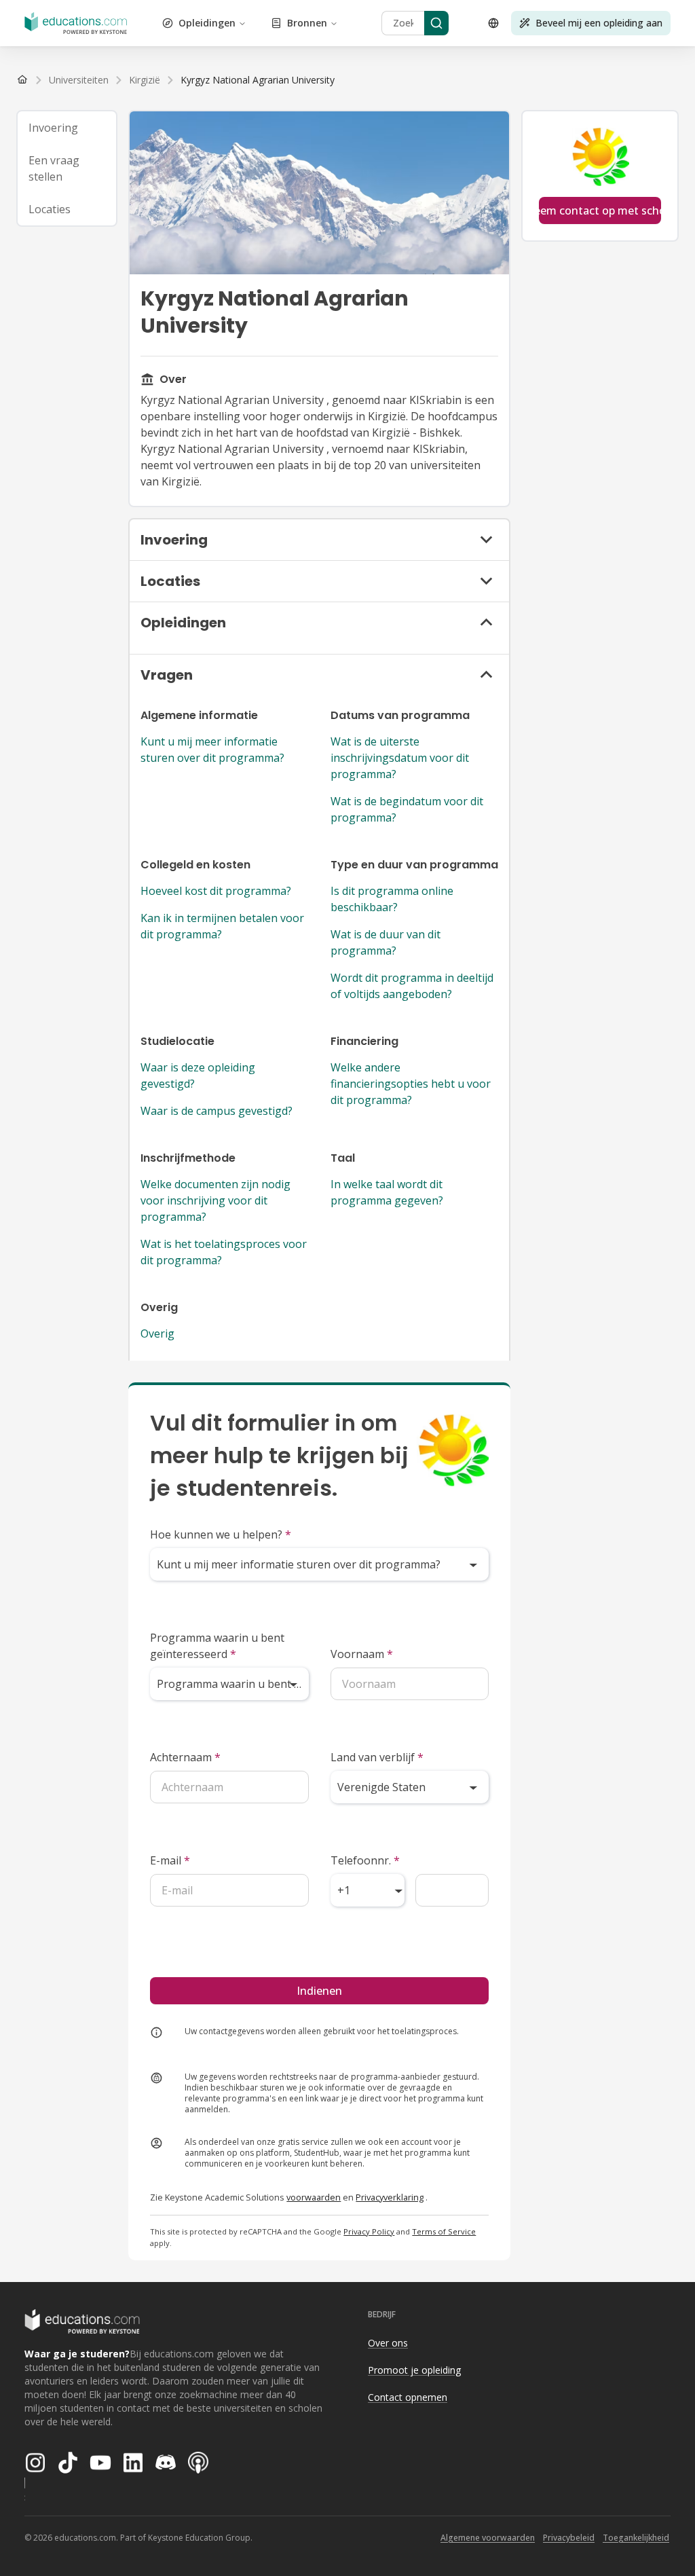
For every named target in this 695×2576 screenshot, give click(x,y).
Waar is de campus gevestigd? (217, 1111)
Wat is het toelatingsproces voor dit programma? (224, 1252)
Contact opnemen (408, 2397)
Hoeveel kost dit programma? (216, 891)
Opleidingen (207, 23)
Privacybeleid (569, 2538)
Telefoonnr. (365, 1860)
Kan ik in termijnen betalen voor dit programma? (222, 926)
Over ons (388, 2343)
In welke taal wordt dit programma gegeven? (387, 1192)
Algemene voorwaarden (488, 2538)
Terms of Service (444, 2231)
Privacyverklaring (390, 2197)
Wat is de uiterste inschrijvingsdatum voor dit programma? (400, 758)
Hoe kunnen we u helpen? (221, 1534)
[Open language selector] (493, 23)
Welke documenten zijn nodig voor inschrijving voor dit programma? (215, 1200)
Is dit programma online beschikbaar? (392, 899)
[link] (258, 80)
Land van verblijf (377, 1757)
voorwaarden (314, 2197)
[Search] (436, 23)
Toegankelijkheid (636, 2538)
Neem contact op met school (600, 210)
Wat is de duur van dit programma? (386, 942)
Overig (157, 1333)
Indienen (319, 1991)
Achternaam (185, 1757)
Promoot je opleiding (414, 2370)
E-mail (170, 1860)
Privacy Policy (369, 2231)
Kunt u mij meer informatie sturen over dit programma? (212, 750)
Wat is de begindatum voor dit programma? (407, 809)
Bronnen (307, 23)
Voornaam (362, 1654)
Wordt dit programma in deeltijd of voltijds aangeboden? (412, 986)
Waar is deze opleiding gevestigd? (198, 1075)
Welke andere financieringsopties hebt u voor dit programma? (411, 1084)
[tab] (67, 128)
